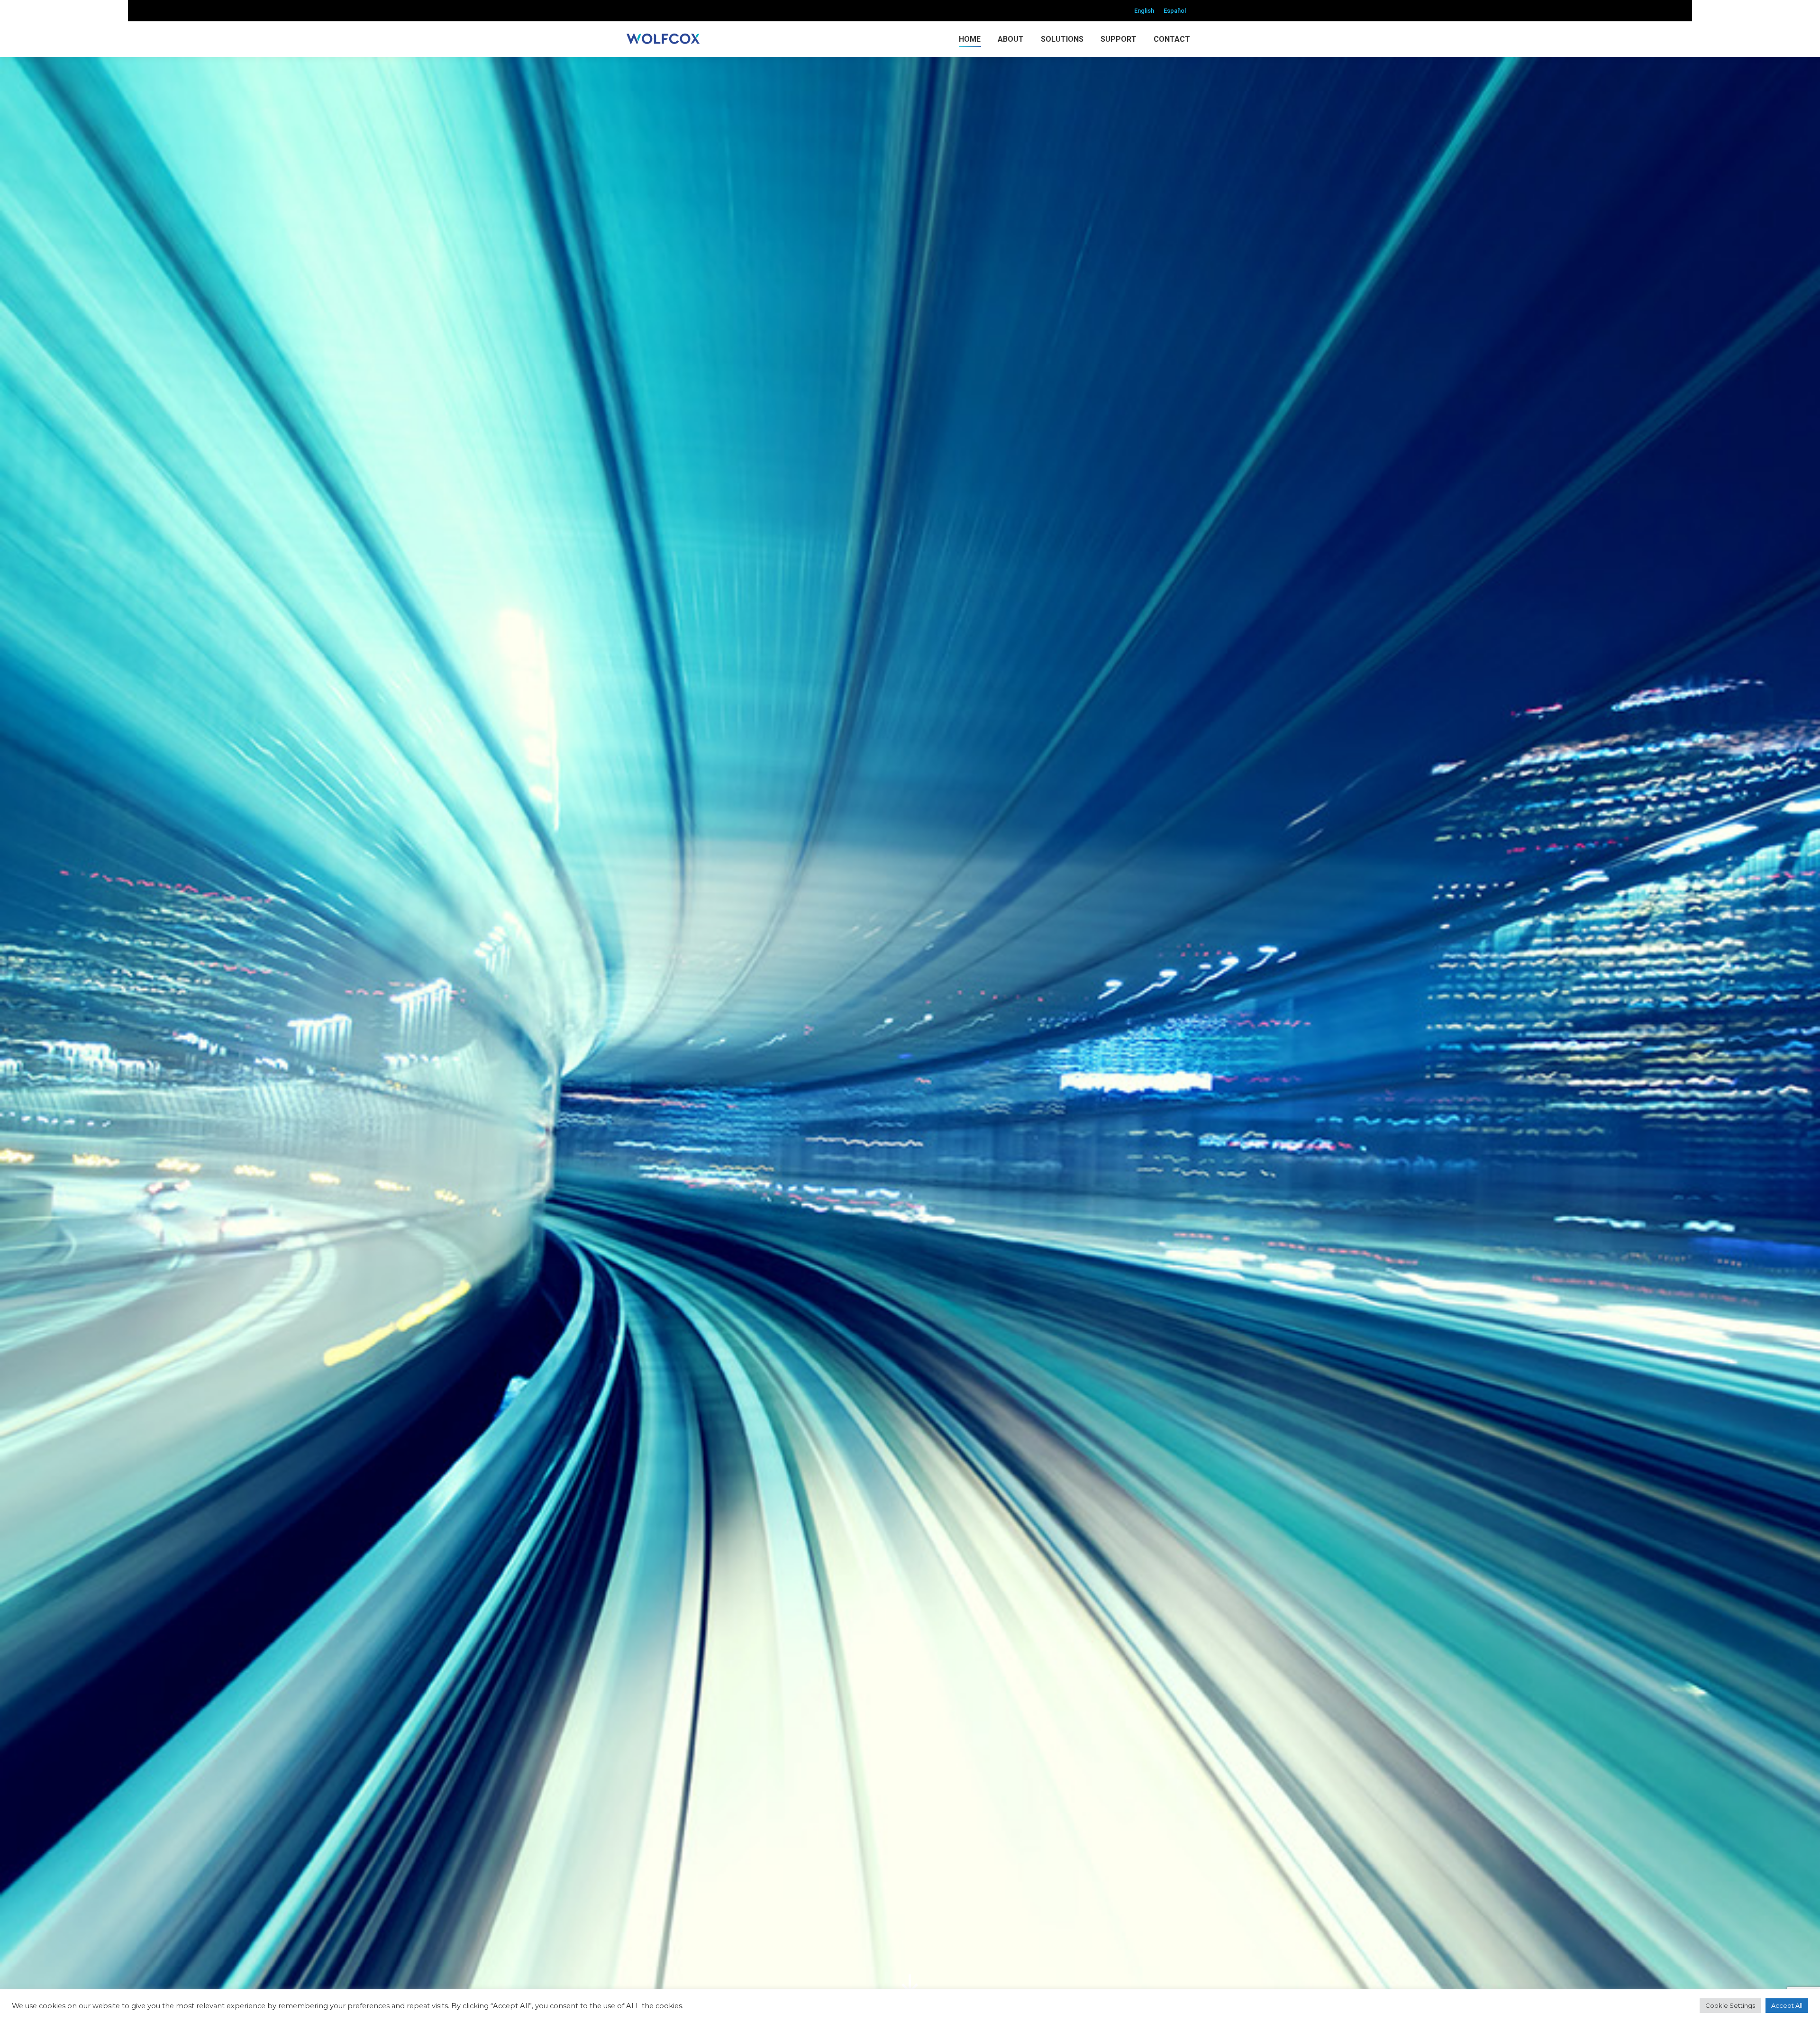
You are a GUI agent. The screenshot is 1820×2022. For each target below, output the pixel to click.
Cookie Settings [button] (1730, 2005)
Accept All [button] (1787, 2005)
